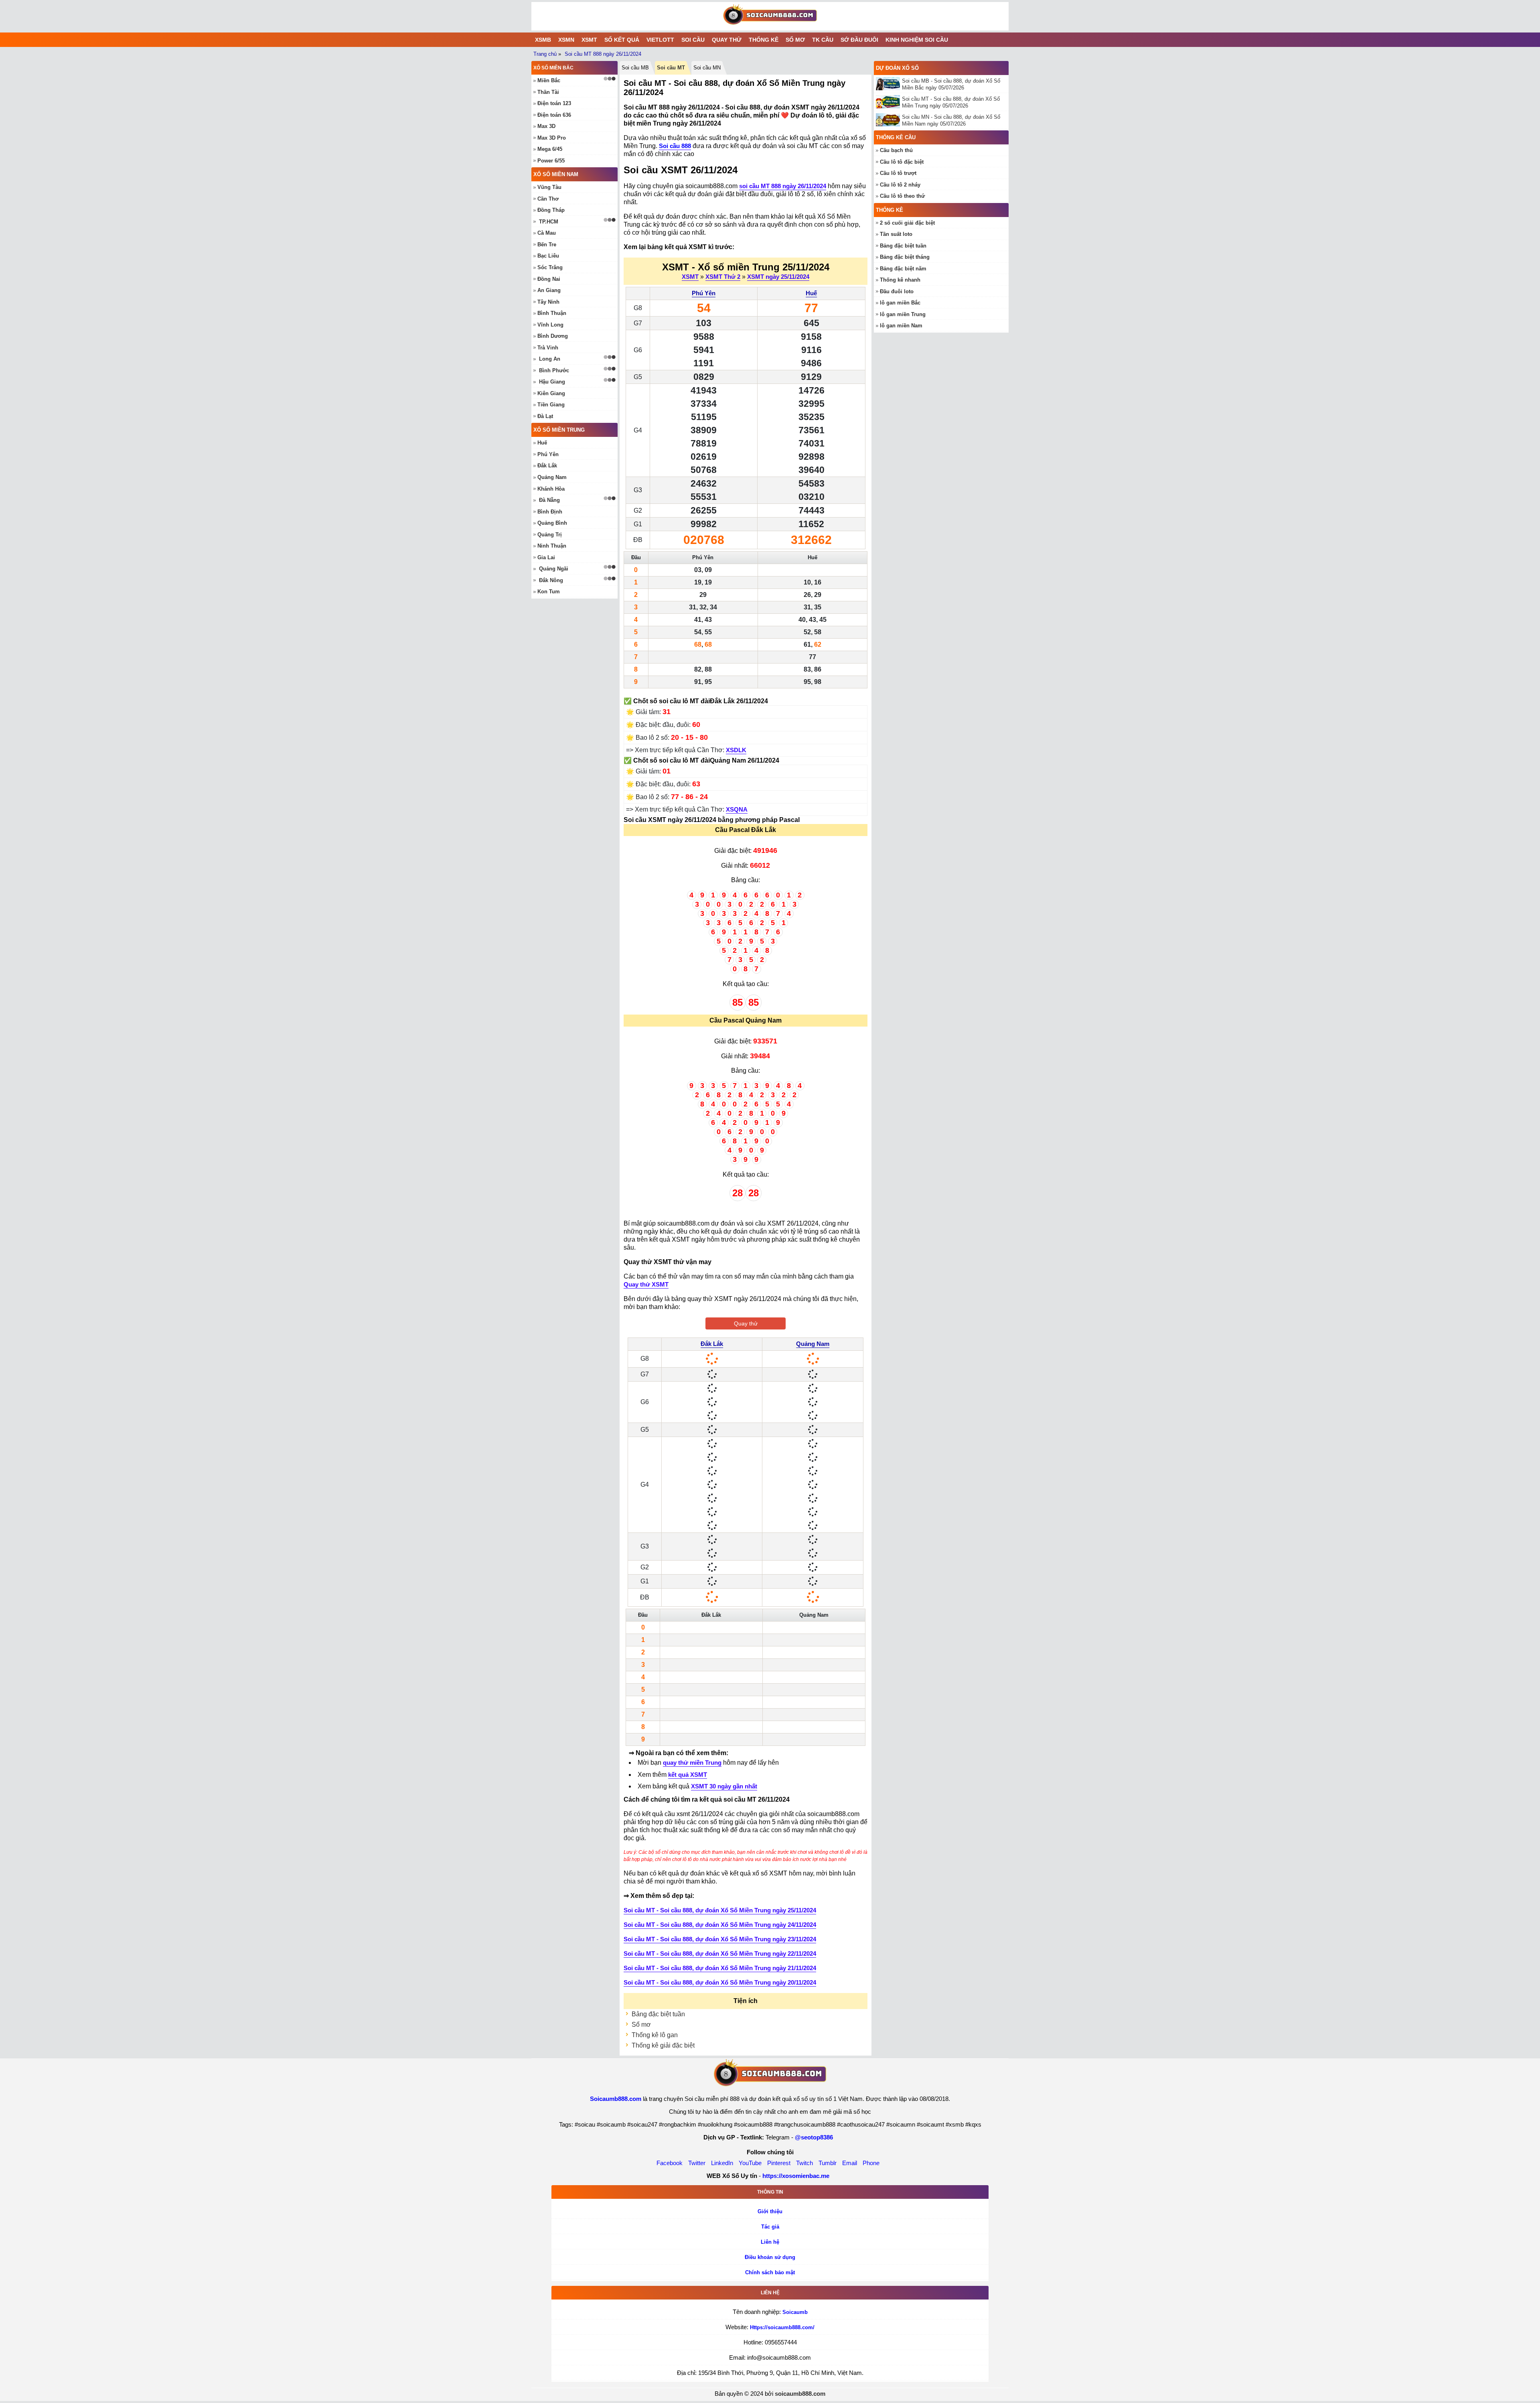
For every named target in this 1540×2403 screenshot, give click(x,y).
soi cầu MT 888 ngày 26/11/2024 (783, 186)
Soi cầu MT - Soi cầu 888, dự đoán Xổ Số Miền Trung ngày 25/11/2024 (720, 1910)
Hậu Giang (552, 382)
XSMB (543, 40)
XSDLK (736, 750)
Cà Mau (547, 233)
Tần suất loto (896, 234)
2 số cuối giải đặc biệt (907, 223)
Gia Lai (546, 557)
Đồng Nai (549, 279)
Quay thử (727, 40)
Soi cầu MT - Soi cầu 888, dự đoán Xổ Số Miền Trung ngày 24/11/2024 (720, 1925)
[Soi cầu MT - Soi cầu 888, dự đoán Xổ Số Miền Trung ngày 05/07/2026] (889, 102)
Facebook (670, 2163)
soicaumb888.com (800, 2394)
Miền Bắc (549, 80)
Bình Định (550, 512)
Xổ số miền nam (556, 174)
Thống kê (764, 40)
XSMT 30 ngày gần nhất (724, 1786)
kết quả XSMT (688, 1775)
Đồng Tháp (551, 210)
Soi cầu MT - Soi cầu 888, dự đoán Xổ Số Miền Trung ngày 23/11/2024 (720, 1939)
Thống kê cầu (896, 137)
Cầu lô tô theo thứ (902, 196)
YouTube (750, 2163)
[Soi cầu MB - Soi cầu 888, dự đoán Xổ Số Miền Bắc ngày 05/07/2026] (889, 84)
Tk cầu (823, 40)
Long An (550, 359)
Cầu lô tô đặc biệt (902, 162)
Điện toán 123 (554, 103)
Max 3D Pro (552, 138)
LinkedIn (722, 2163)
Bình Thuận (552, 313)
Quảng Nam (813, 1344)
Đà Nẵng (549, 500)
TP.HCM (549, 222)
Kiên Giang (551, 393)
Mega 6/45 (550, 149)
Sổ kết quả (622, 40)
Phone (871, 2163)
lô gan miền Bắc (900, 303)
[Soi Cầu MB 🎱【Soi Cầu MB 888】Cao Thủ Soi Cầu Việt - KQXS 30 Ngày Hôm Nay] (770, 16)
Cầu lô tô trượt (898, 173)
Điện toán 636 (554, 115)
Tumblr (828, 2163)
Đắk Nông (551, 580)
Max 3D (546, 126)
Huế (811, 293)
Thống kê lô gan (655, 2035)
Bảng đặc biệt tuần (658, 2014)
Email (850, 2163)
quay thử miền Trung (692, 1763)
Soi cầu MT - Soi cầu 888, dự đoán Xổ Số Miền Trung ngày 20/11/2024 (720, 1982)
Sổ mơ (795, 40)
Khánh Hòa (551, 489)
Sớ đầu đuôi (859, 40)
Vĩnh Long (550, 325)
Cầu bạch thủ (896, 150)
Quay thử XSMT (646, 1284)
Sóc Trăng (550, 267)
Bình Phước (554, 370)
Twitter (697, 2163)
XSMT (589, 40)
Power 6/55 (551, 161)
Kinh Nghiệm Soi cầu (917, 40)
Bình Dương (553, 336)
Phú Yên (704, 293)
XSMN (566, 40)
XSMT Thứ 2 (723, 277)
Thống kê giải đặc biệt (663, 2045)
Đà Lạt (545, 416)
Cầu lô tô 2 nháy (900, 185)
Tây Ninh (548, 302)
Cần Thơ (548, 199)
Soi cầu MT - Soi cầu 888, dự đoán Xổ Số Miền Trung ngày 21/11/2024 (720, 1968)
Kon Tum (549, 592)
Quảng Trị (550, 535)
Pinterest (779, 2163)
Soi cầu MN (707, 68)
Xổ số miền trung (559, 430)
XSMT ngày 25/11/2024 (778, 277)
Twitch (804, 2163)
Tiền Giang (551, 405)
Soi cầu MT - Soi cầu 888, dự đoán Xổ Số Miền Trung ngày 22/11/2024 (720, 1953)
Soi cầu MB (635, 68)
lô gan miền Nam (901, 326)
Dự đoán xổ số (897, 68)
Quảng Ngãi (554, 569)
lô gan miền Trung (903, 314)
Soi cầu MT (671, 68)
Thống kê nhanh (900, 280)
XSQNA (737, 809)
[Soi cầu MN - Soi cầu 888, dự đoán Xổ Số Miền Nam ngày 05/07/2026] (889, 120)
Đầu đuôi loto (897, 291)
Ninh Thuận (552, 546)
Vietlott (660, 40)
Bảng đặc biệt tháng (905, 257)
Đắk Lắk (712, 1344)
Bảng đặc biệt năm (903, 269)
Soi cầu (693, 40)
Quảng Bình (552, 523)
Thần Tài (548, 92)
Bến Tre (547, 245)
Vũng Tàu (549, 187)
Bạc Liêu (548, 256)
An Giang (549, 290)
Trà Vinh (548, 348)
